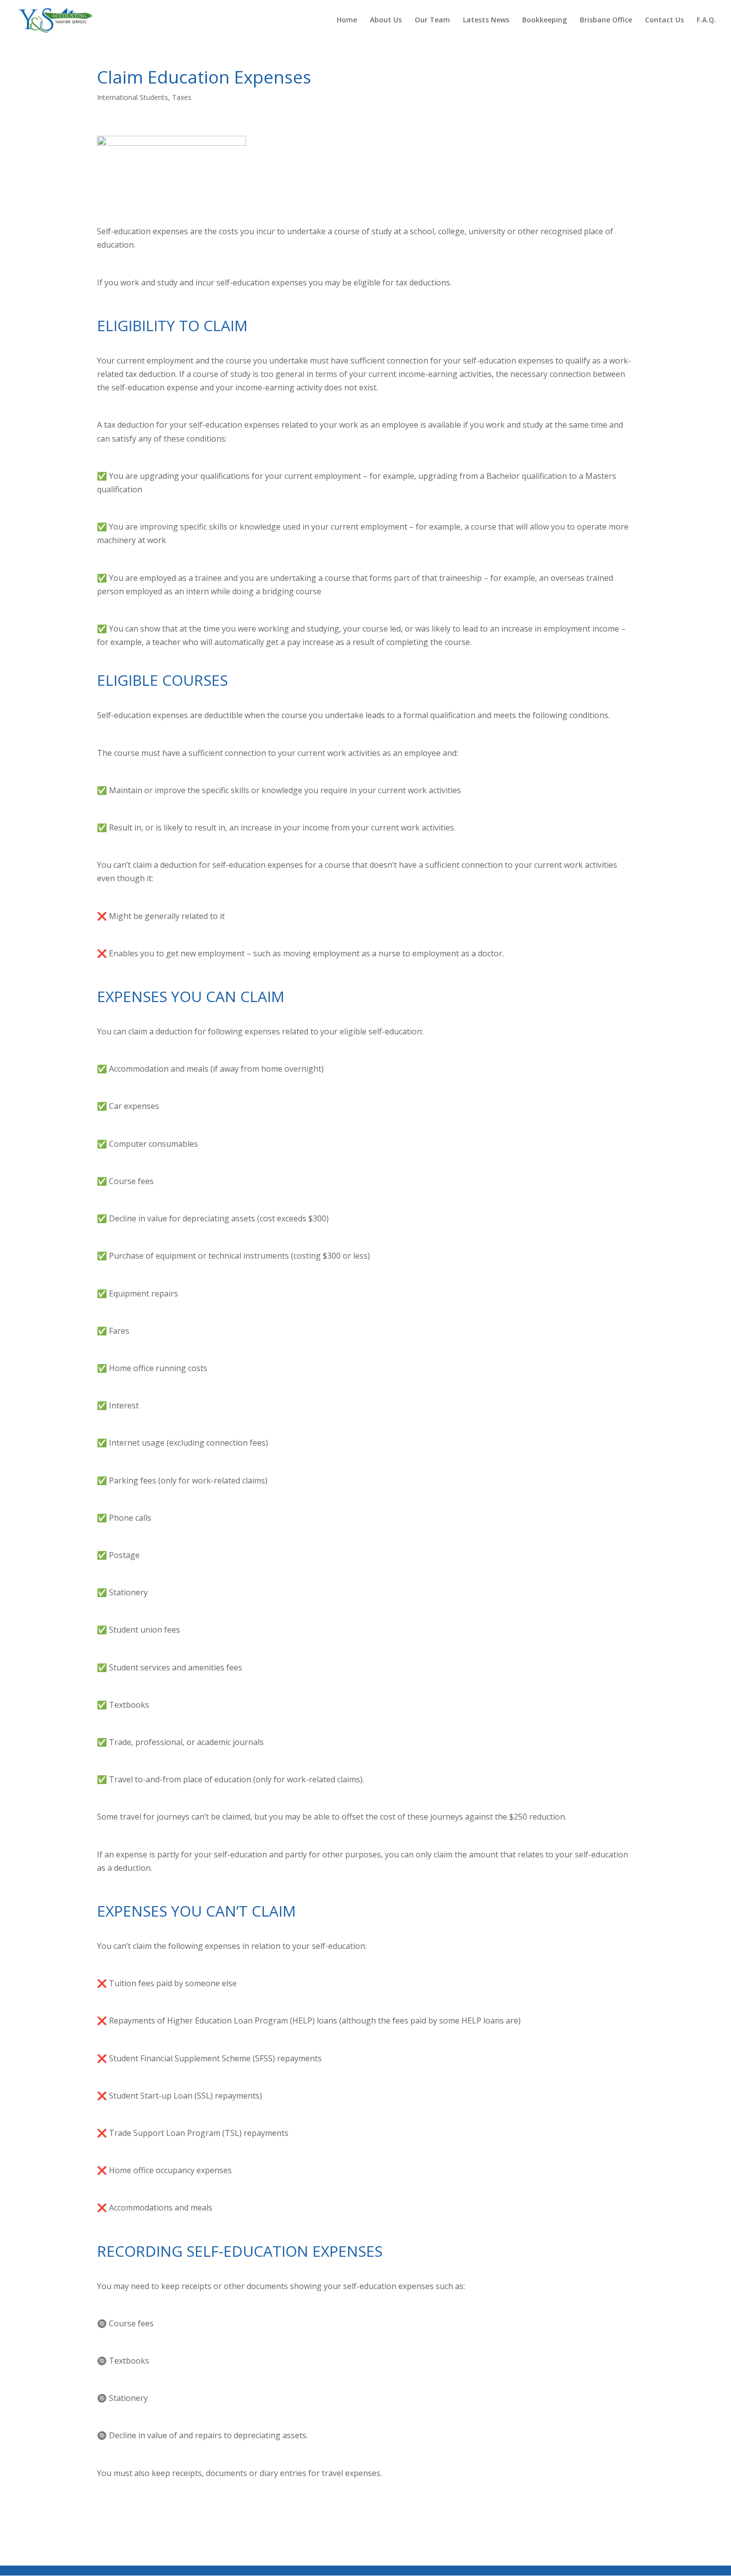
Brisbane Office (606, 20)
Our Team (432, 20)
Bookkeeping (545, 20)
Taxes (182, 97)
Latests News (486, 20)
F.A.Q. (706, 20)
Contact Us (664, 20)
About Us (386, 20)
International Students (133, 97)
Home (347, 20)
